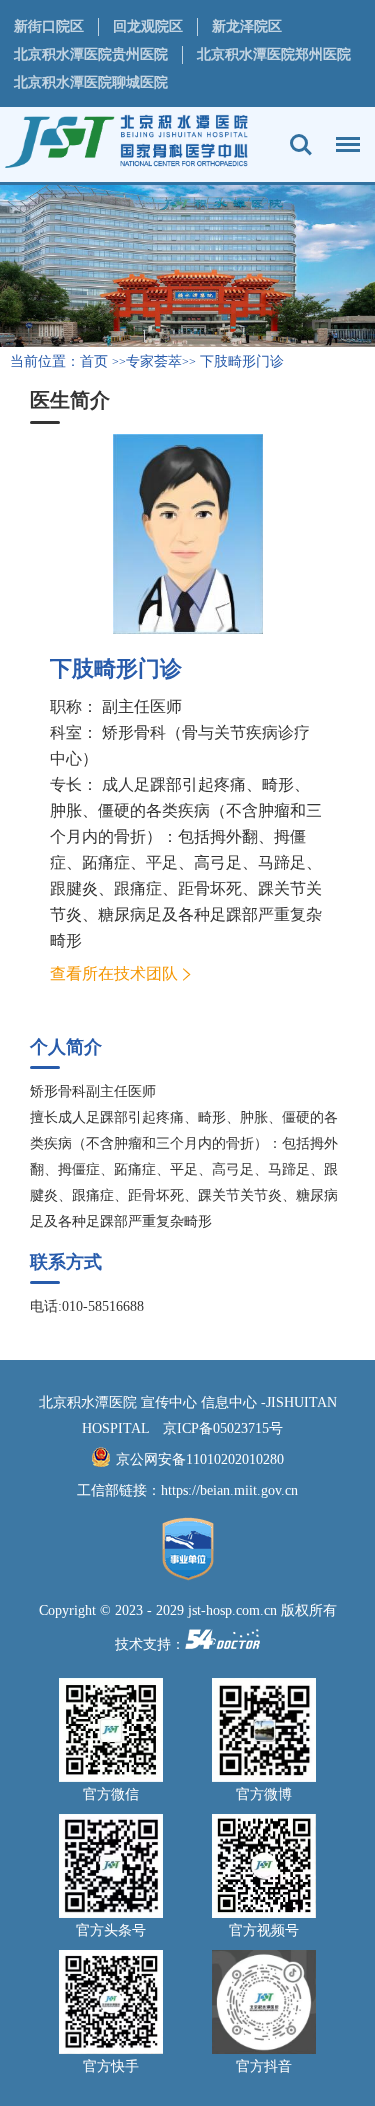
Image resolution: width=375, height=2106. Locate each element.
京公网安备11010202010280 (200, 1459)
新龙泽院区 (247, 26)
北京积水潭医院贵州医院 (91, 54)
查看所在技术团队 (114, 973)
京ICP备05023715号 (223, 1428)
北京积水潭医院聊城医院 (91, 82)
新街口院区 (49, 26)
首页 (94, 361)
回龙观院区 (148, 26)
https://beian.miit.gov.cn (229, 1490)
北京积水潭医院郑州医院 (274, 54)
